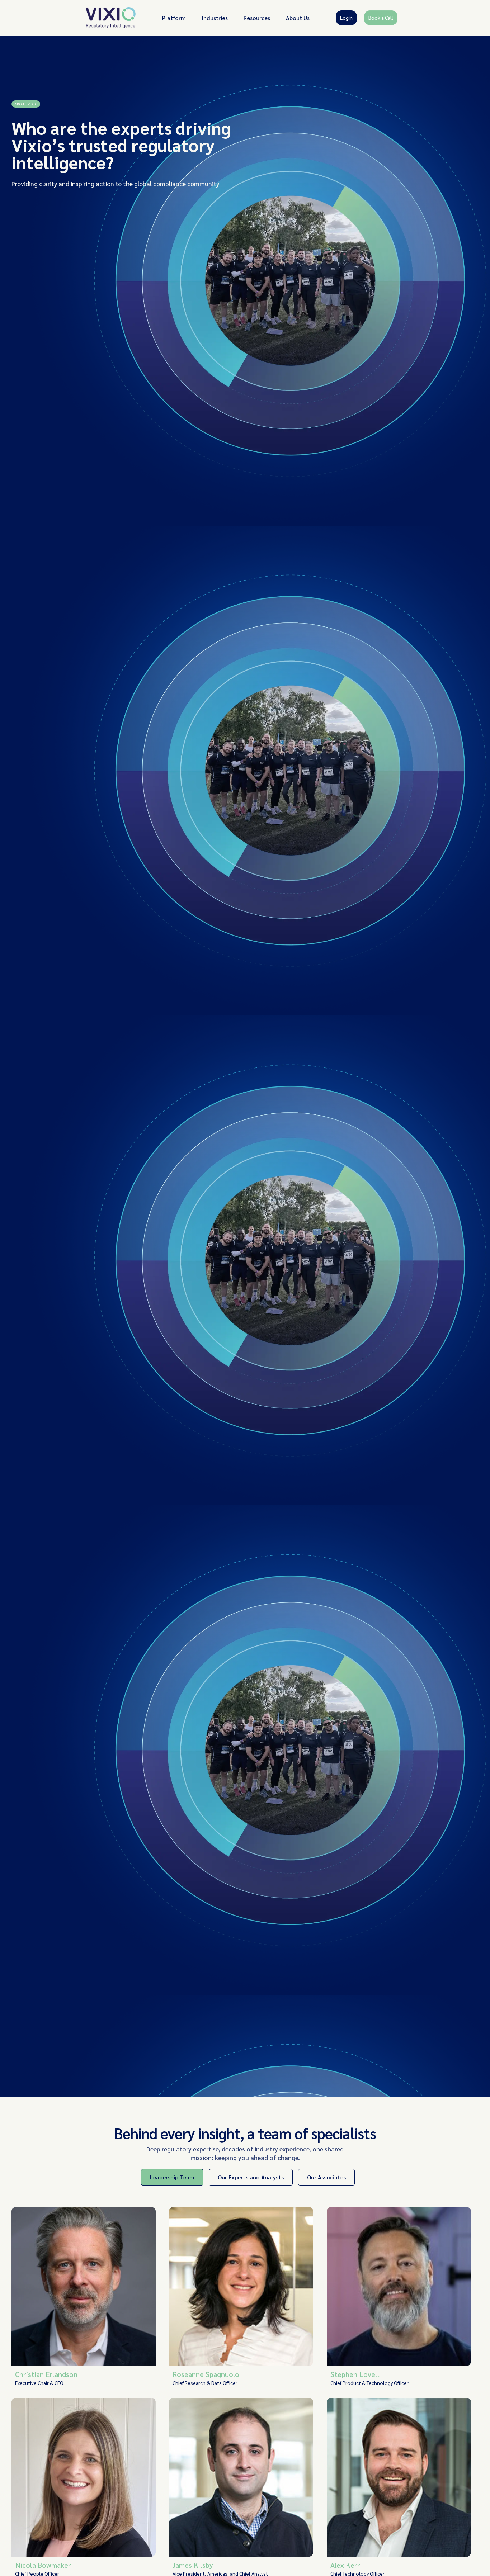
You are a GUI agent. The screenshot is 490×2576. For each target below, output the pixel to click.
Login (346, 18)
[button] (174, 18)
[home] (111, 18)
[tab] (172, 2177)
